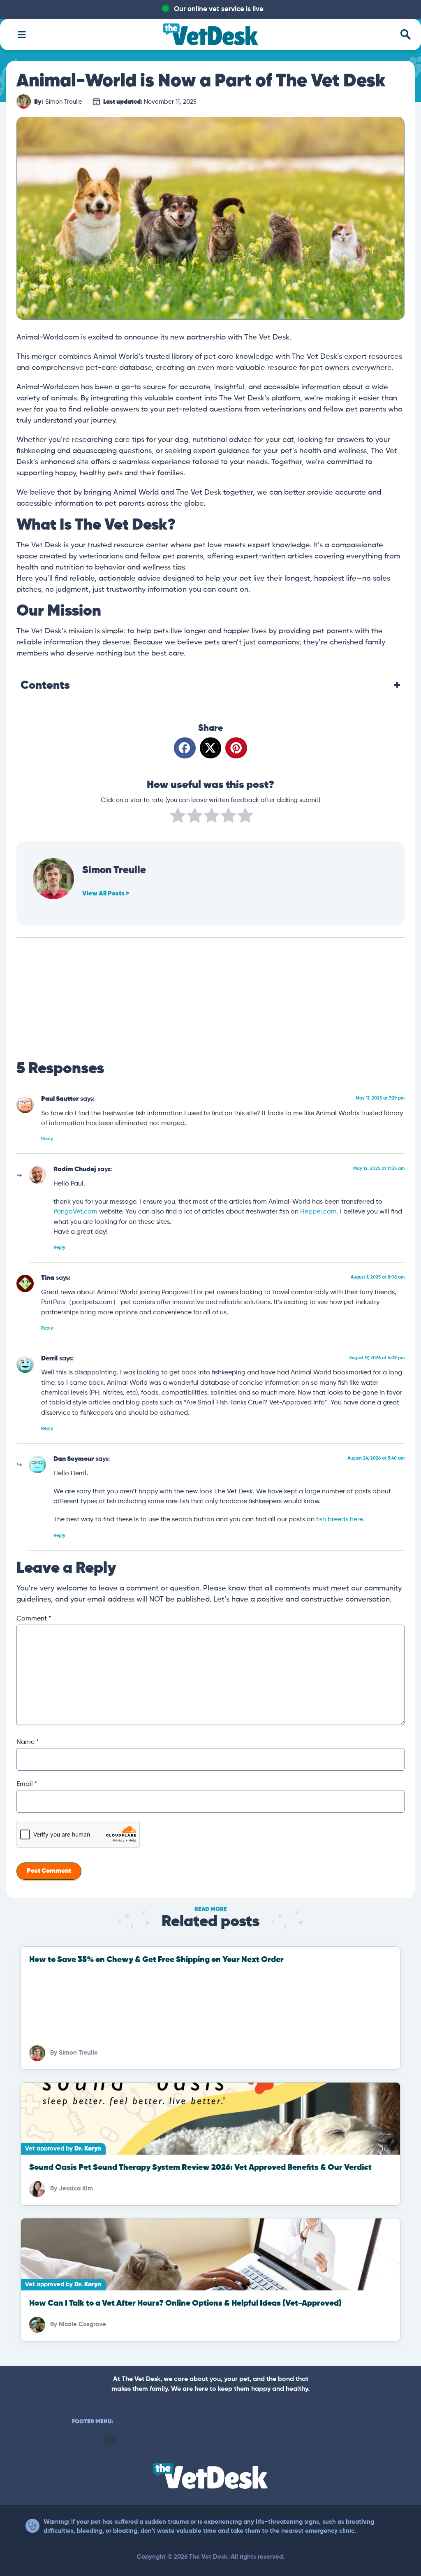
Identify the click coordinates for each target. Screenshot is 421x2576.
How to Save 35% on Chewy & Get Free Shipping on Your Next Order (156, 1960)
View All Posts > (106, 894)
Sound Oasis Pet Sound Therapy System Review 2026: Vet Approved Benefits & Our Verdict (200, 2168)
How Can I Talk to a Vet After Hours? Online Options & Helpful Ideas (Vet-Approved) (185, 2303)
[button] (185, 748)
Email (27, 1784)
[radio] (178, 817)
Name (28, 1742)
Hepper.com (318, 1212)
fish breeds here (339, 1519)
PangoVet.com (75, 1212)
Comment (34, 1619)
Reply (47, 1139)
